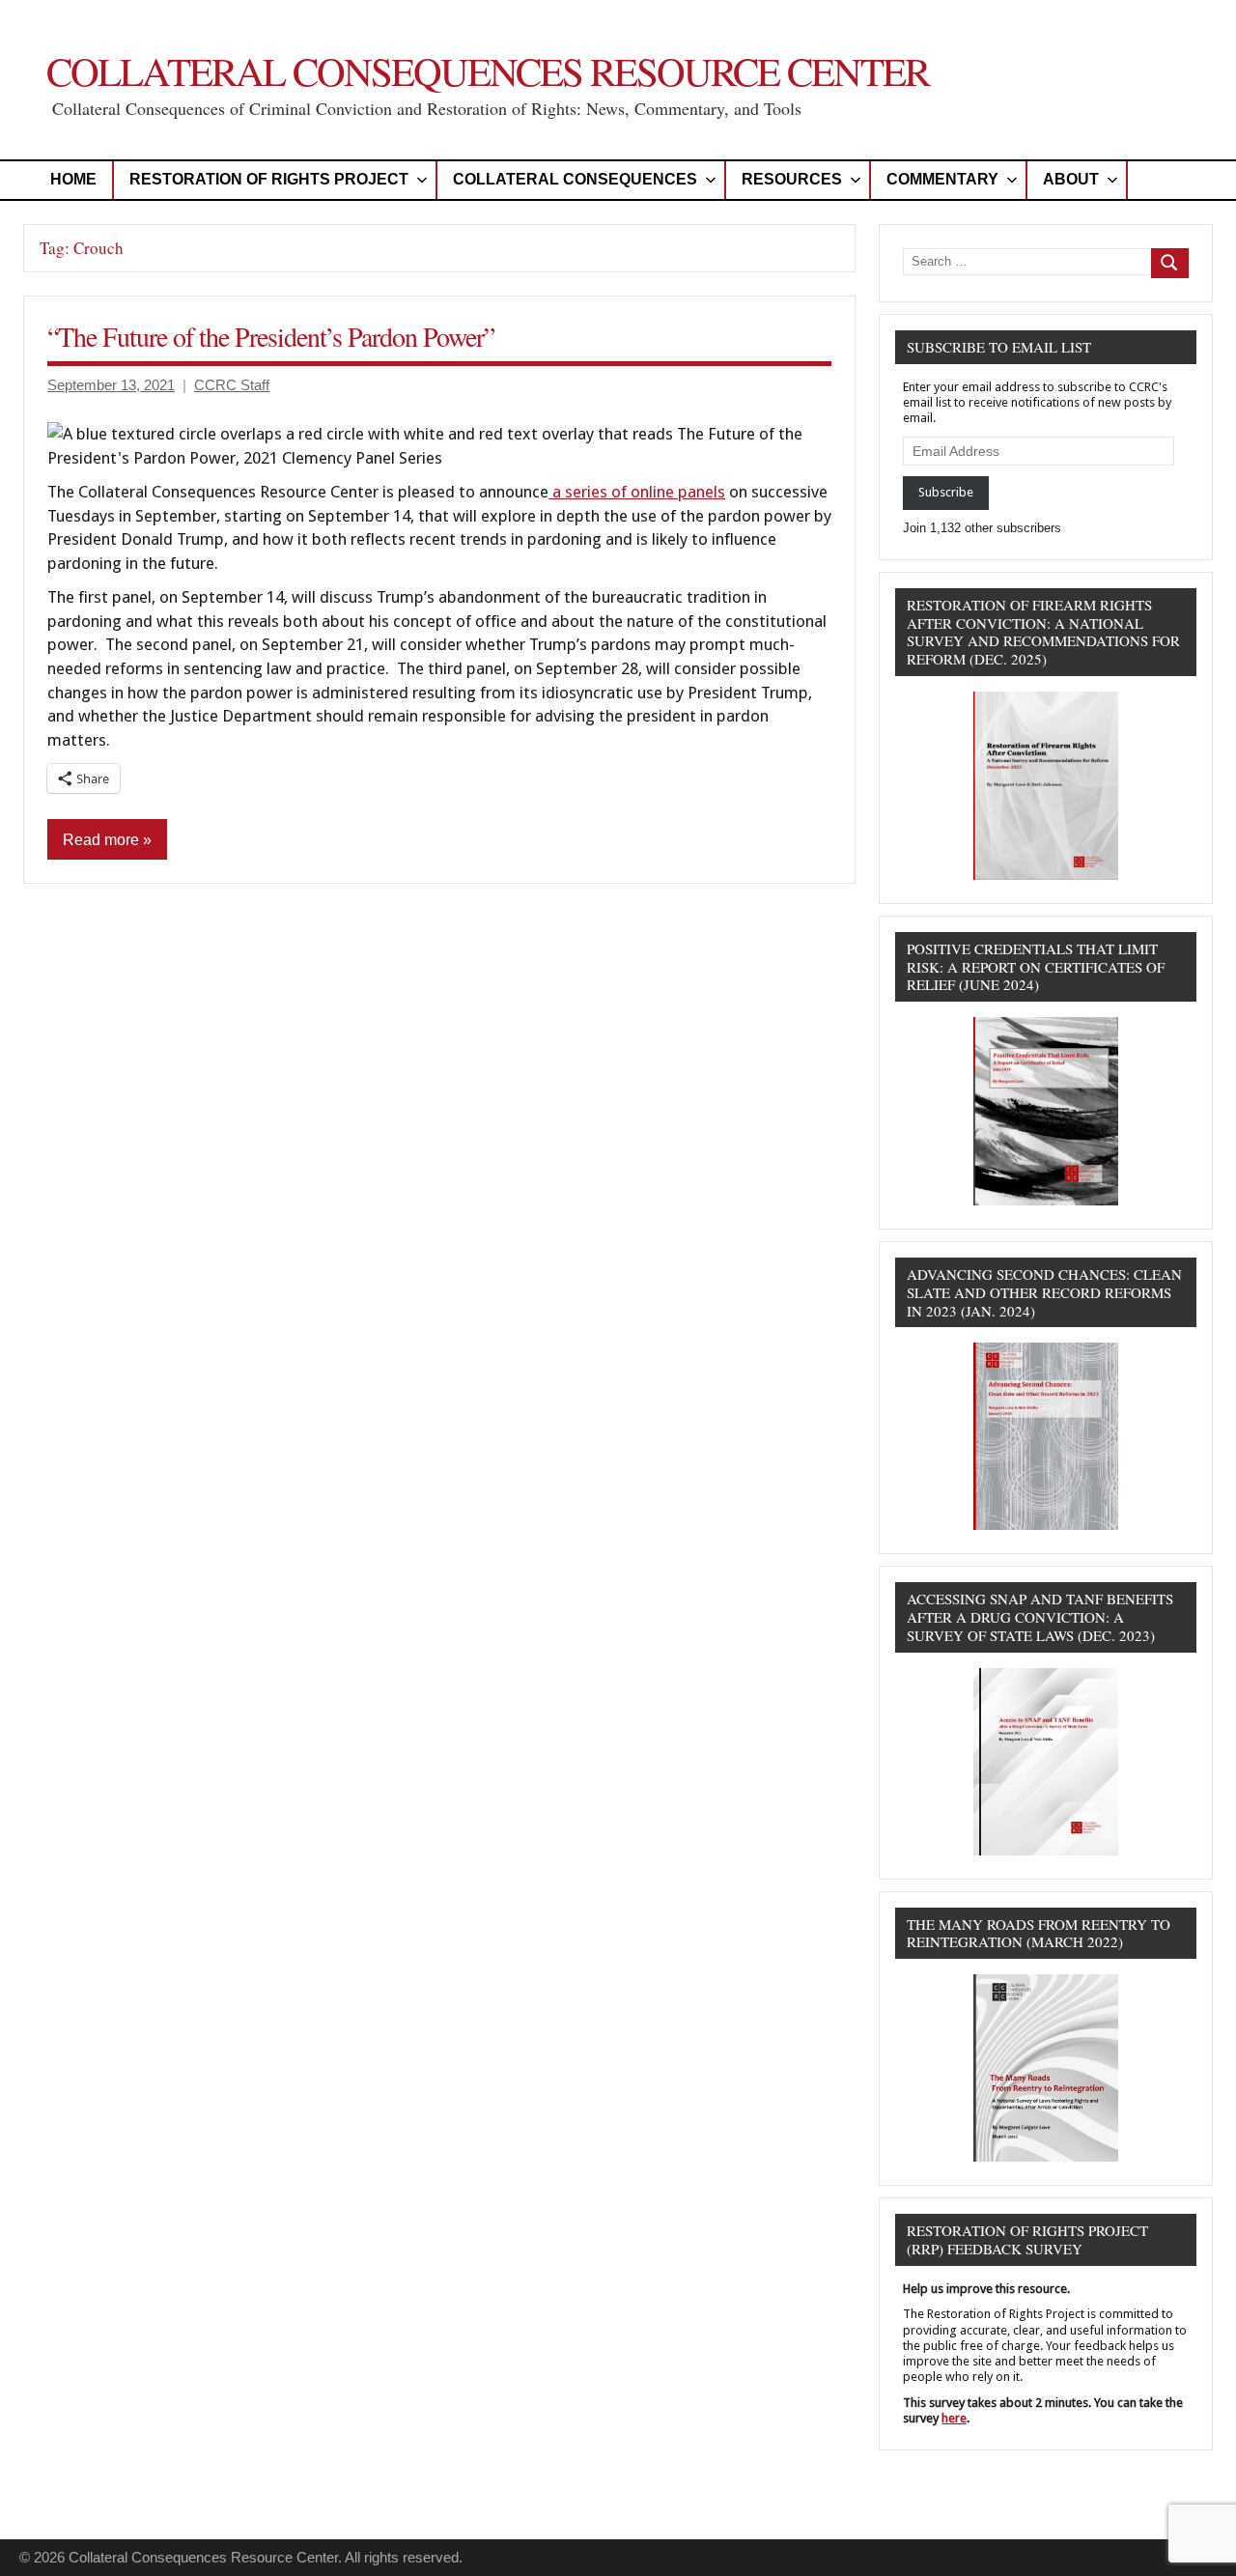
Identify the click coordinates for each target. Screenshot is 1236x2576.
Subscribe (946, 492)
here (954, 2418)
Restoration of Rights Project (269, 179)
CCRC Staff (232, 385)
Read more (101, 840)
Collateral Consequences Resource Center (488, 71)
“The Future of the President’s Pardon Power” (271, 336)
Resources (792, 179)
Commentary (942, 179)
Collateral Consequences (575, 179)
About (1071, 179)
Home (73, 179)
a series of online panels (637, 492)
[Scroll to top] (1196, 2536)
